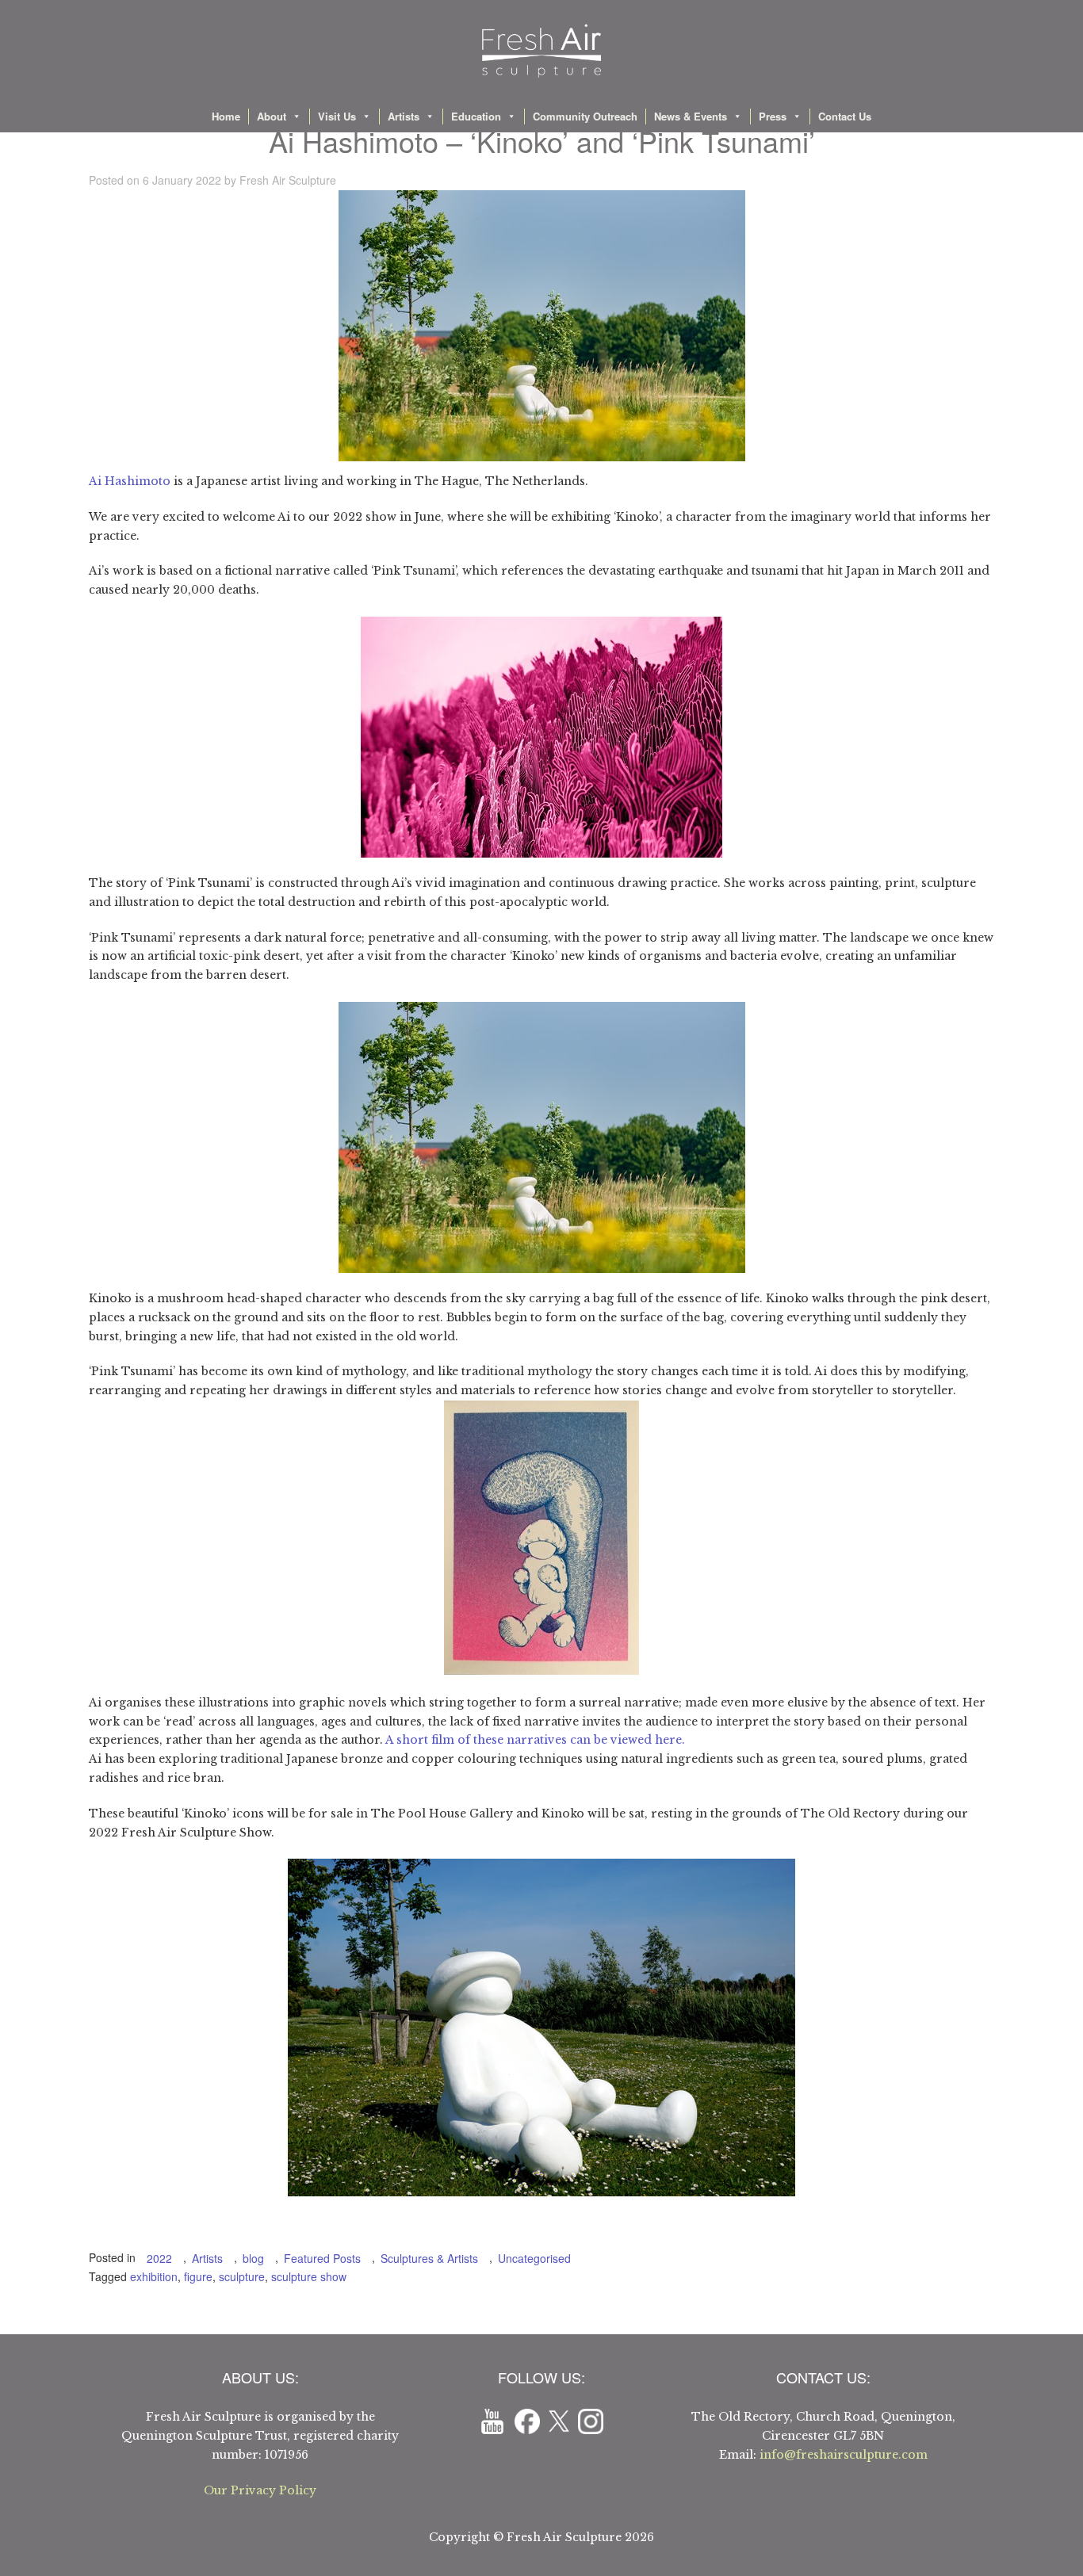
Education (476, 116)
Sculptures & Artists (429, 2258)
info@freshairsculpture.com (844, 2455)
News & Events (691, 116)
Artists (404, 116)
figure (198, 2276)
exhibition (154, 2276)
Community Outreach (585, 116)
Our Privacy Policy (260, 2490)
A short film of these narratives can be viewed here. (535, 1740)
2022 (159, 2258)
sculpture (242, 2276)
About (272, 116)
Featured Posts (322, 2258)
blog (253, 2258)
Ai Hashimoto (130, 481)
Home (226, 116)
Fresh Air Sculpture (288, 180)
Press (773, 116)
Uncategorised (534, 2258)
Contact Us (845, 116)
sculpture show (309, 2276)
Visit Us (337, 116)
